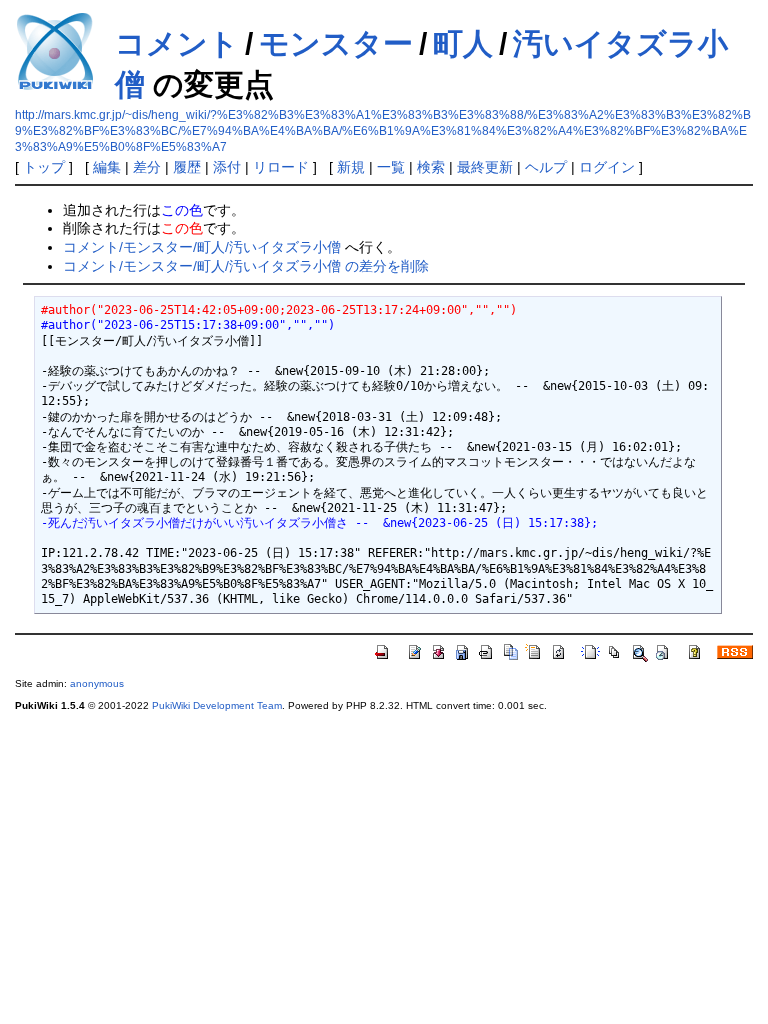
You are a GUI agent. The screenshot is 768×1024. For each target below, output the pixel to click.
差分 (147, 167)
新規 (351, 167)
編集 (107, 167)
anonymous (97, 683)
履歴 (187, 167)
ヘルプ (546, 167)
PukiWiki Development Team (217, 705)
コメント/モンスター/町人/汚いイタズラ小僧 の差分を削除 (246, 266)
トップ (44, 167)
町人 (463, 43)
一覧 (391, 167)
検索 (431, 167)
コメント (177, 43)
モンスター (336, 43)
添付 (227, 167)
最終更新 (485, 167)
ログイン (607, 167)
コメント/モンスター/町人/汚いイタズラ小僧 (202, 247)
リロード (281, 167)
